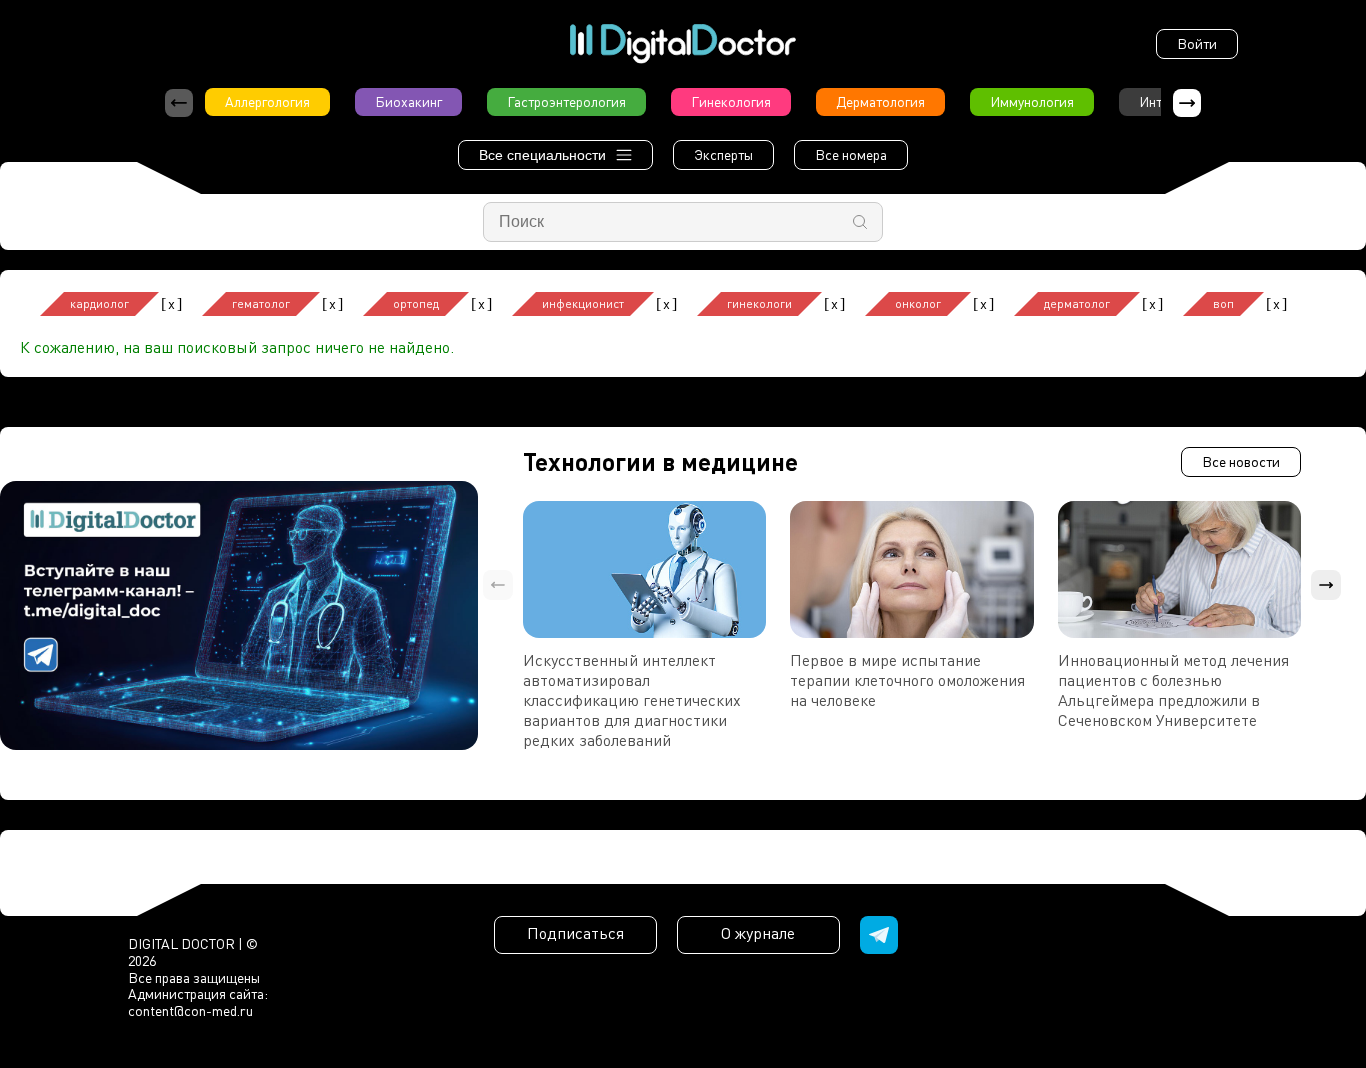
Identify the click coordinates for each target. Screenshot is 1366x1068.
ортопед (416, 303)
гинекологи (759, 303)
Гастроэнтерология (566, 101)
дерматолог (1077, 303)
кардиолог (99, 303)
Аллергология (267, 101)
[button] (1187, 103)
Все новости (1241, 461)
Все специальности (542, 155)
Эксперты (723, 154)
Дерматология (880, 101)
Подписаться (575, 933)
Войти (1197, 43)
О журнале (758, 933)
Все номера (851, 154)
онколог (918, 303)
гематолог (261, 303)
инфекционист (583, 303)
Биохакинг (408, 101)
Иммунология (1032, 101)
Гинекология (731, 101)
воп (1223, 303)
